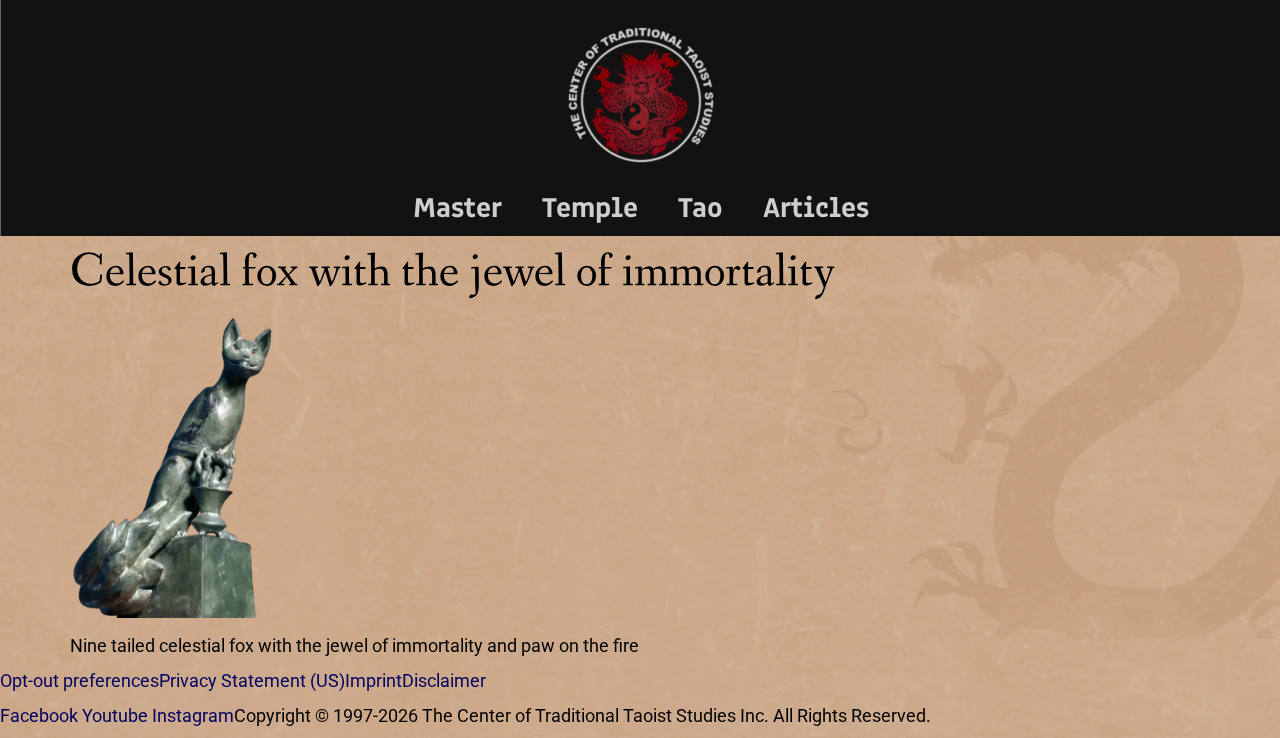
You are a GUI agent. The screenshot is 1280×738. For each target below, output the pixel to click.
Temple (590, 207)
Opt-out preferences (79, 681)
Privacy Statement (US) (252, 681)
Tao (700, 207)
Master (457, 207)
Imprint (373, 681)
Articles (816, 207)
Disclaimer (444, 681)
